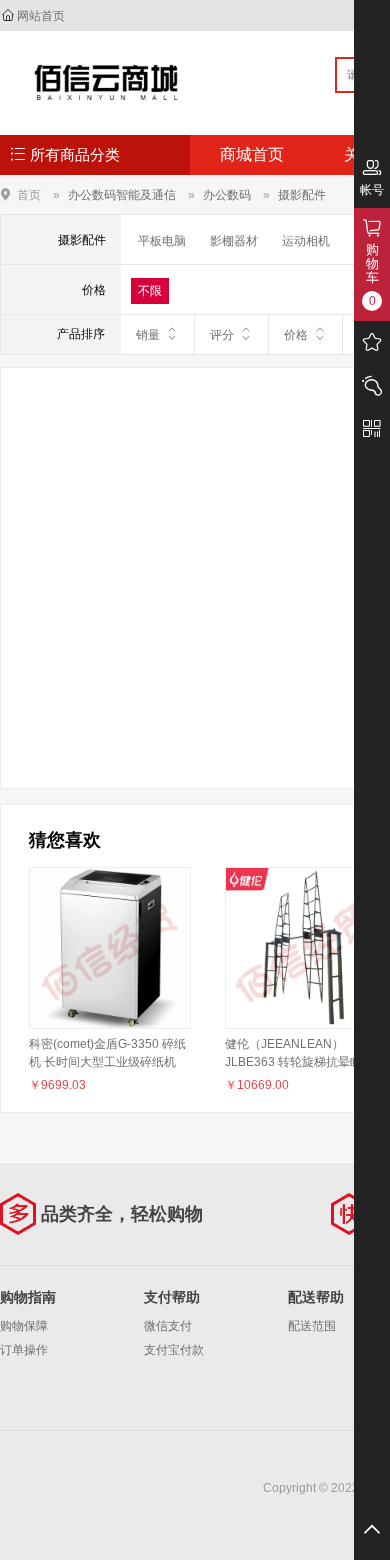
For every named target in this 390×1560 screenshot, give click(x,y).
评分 (222, 335)
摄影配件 (302, 195)
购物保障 (24, 1326)
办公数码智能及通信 (122, 195)
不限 (150, 291)
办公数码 (227, 195)
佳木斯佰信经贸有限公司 (106, 82)
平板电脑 (162, 241)
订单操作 (24, 1350)
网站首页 (41, 16)
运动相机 (306, 241)
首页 (29, 194)
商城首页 (252, 154)
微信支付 (168, 1326)
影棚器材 (234, 241)
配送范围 (312, 1326)
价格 (296, 335)
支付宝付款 (174, 1350)
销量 (148, 335)
